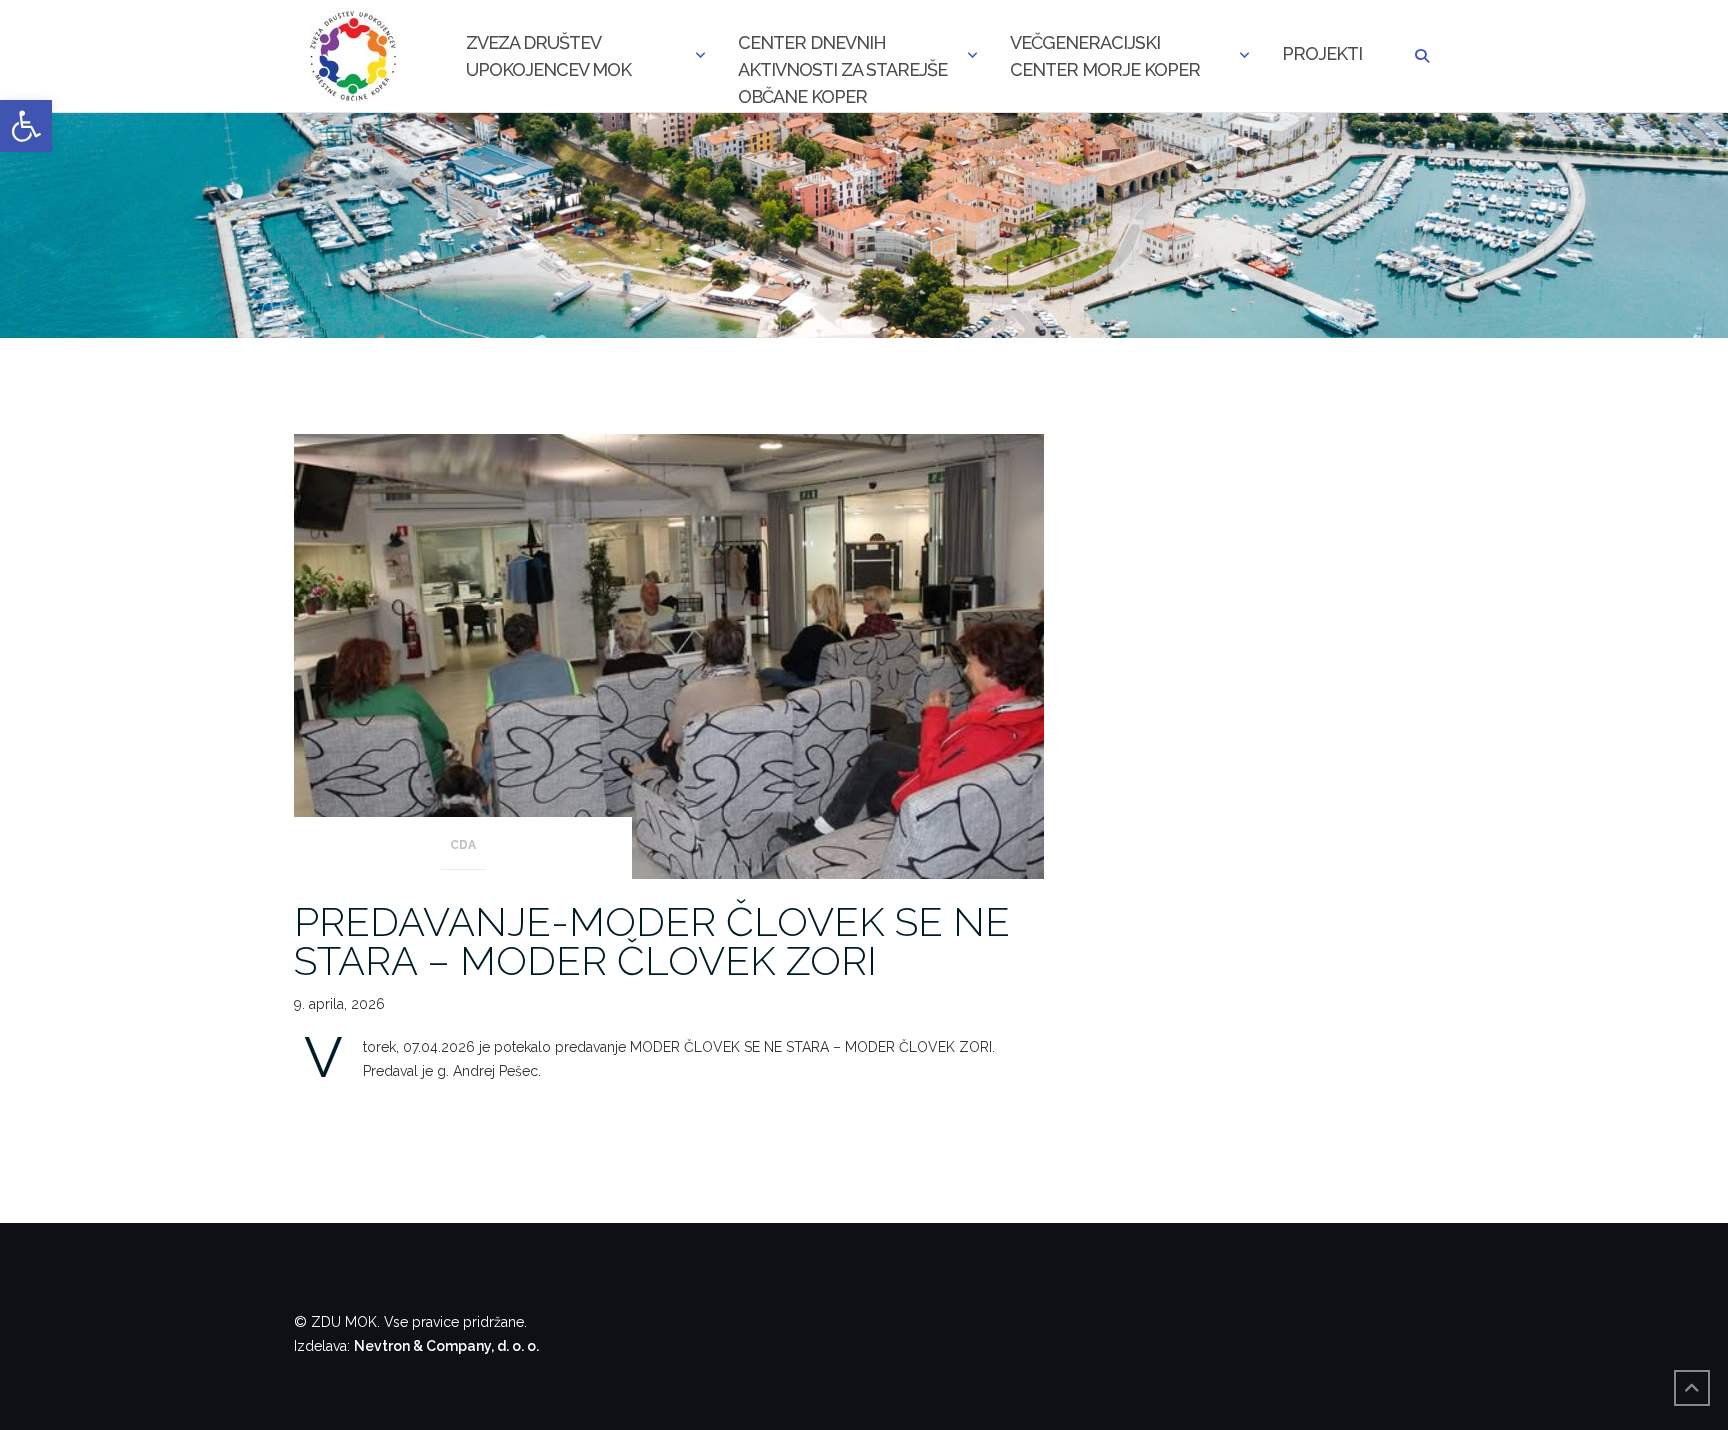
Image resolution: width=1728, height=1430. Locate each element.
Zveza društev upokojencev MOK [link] (548, 56)
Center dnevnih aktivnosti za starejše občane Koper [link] (842, 58)
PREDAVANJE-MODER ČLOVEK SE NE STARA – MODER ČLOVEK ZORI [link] (652, 941)
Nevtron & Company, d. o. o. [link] (446, 1346)
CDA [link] (463, 845)
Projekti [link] (1322, 53)
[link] (26, 126)
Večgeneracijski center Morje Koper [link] (1105, 56)
